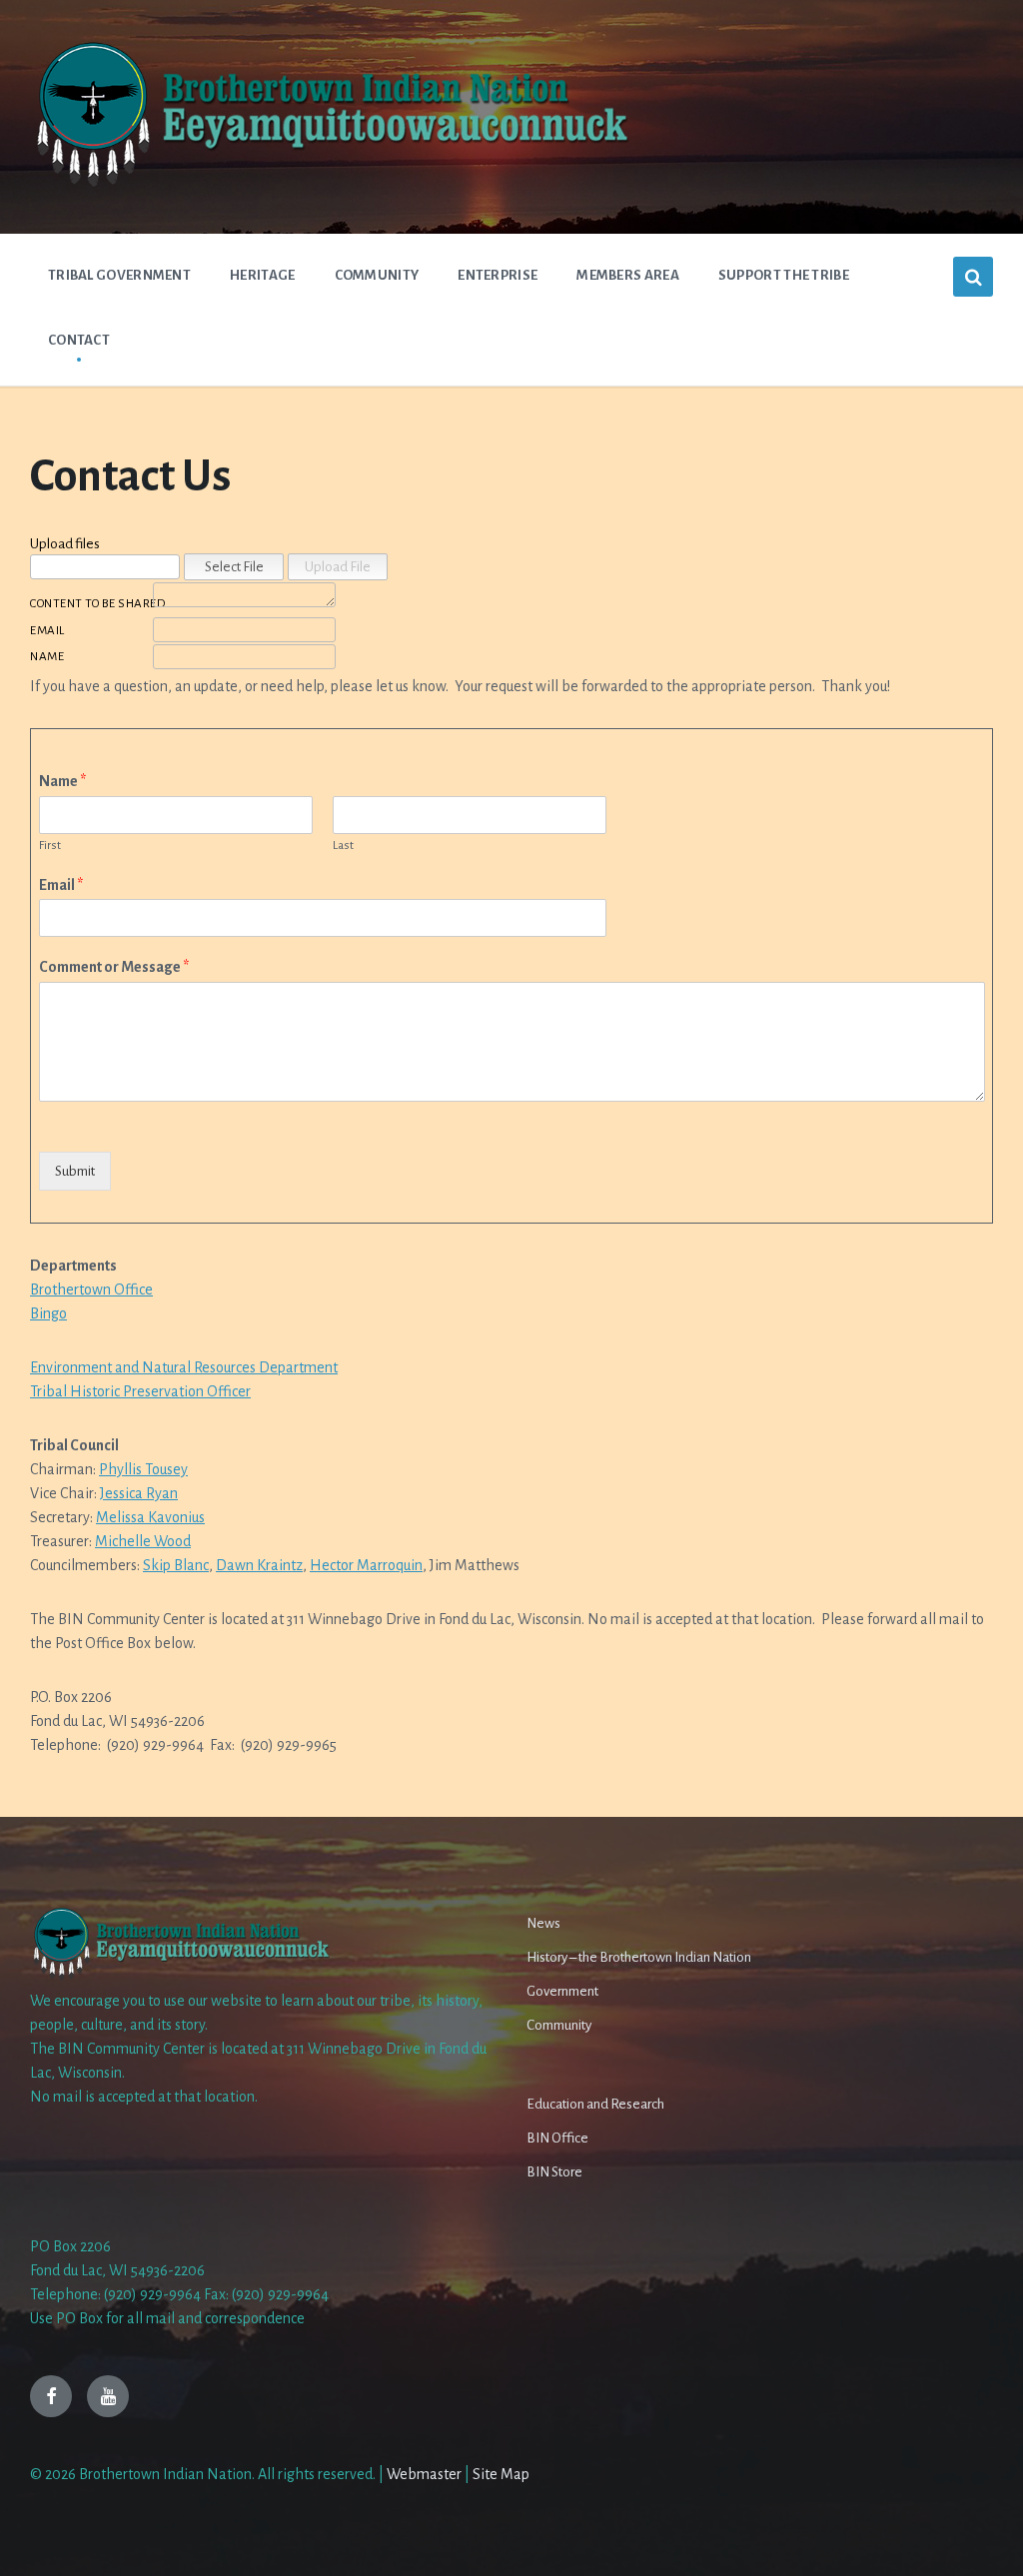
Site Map (501, 2474)
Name (47, 656)
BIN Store (554, 2172)
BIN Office (557, 2138)
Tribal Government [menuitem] (119, 275)
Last (343, 846)
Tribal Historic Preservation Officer (140, 1391)
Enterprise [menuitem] (498, 275)
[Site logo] (330, 185)
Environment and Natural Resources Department (184, 1367)
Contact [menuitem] (79, 340)
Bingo (48, 1313)
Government (562, 1991)
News (543, 1923)
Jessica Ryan (139, 1493)
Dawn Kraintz (259, 1565)
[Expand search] (973, 277)
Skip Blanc (176, 1565)
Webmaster (424, 2474)
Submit (75, 1171)
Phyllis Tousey (143, 1469)
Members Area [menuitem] (628, 275)
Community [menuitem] (377, 275)
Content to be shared (90, 603)
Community (559, 2025)
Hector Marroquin (366, 1565)
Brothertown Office (91, 1289)
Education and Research (595, 2104)
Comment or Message (114, 967)
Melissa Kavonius (150, 1517)
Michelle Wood (143, 1541)
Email (47, 630)
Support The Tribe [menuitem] (784, 275)
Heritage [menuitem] (262, 275)
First (50, 846)
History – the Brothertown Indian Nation (639, 1957)
